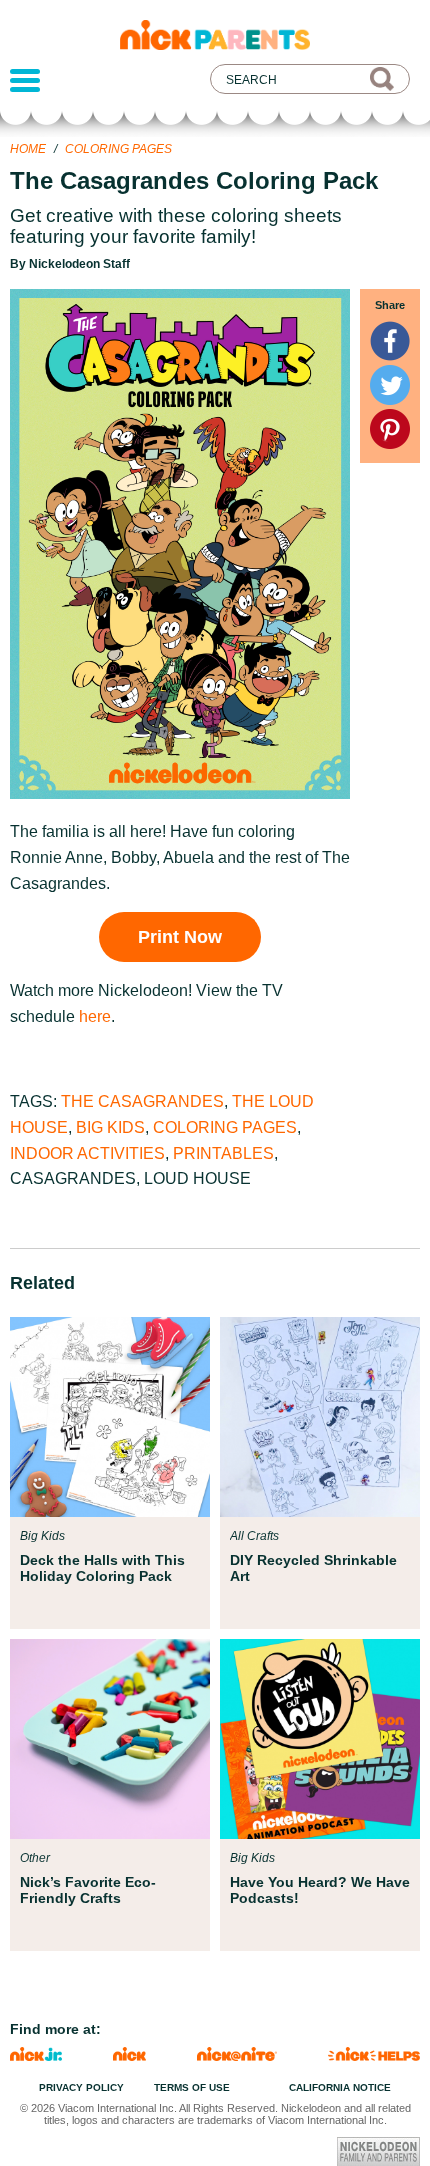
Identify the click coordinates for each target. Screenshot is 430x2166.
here (95, 1016)
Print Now (180, 937)
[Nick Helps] (374, 2055)
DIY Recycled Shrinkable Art (313, 1568)
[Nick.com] (129, 2055)
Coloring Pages (118, 149)
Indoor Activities (87, 1153)
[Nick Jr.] (36, 2055)
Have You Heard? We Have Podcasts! (320, 1890)
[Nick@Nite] (237, 2055)
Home (28, 149)
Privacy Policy (81, 2087)
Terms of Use (192, 2087)
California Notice (340, 2087)
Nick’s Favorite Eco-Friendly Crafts (88, 1890)
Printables (223, 1153)
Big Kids (110, 1127)
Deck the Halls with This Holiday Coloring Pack (102, 1568)
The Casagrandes (142, 1101)
